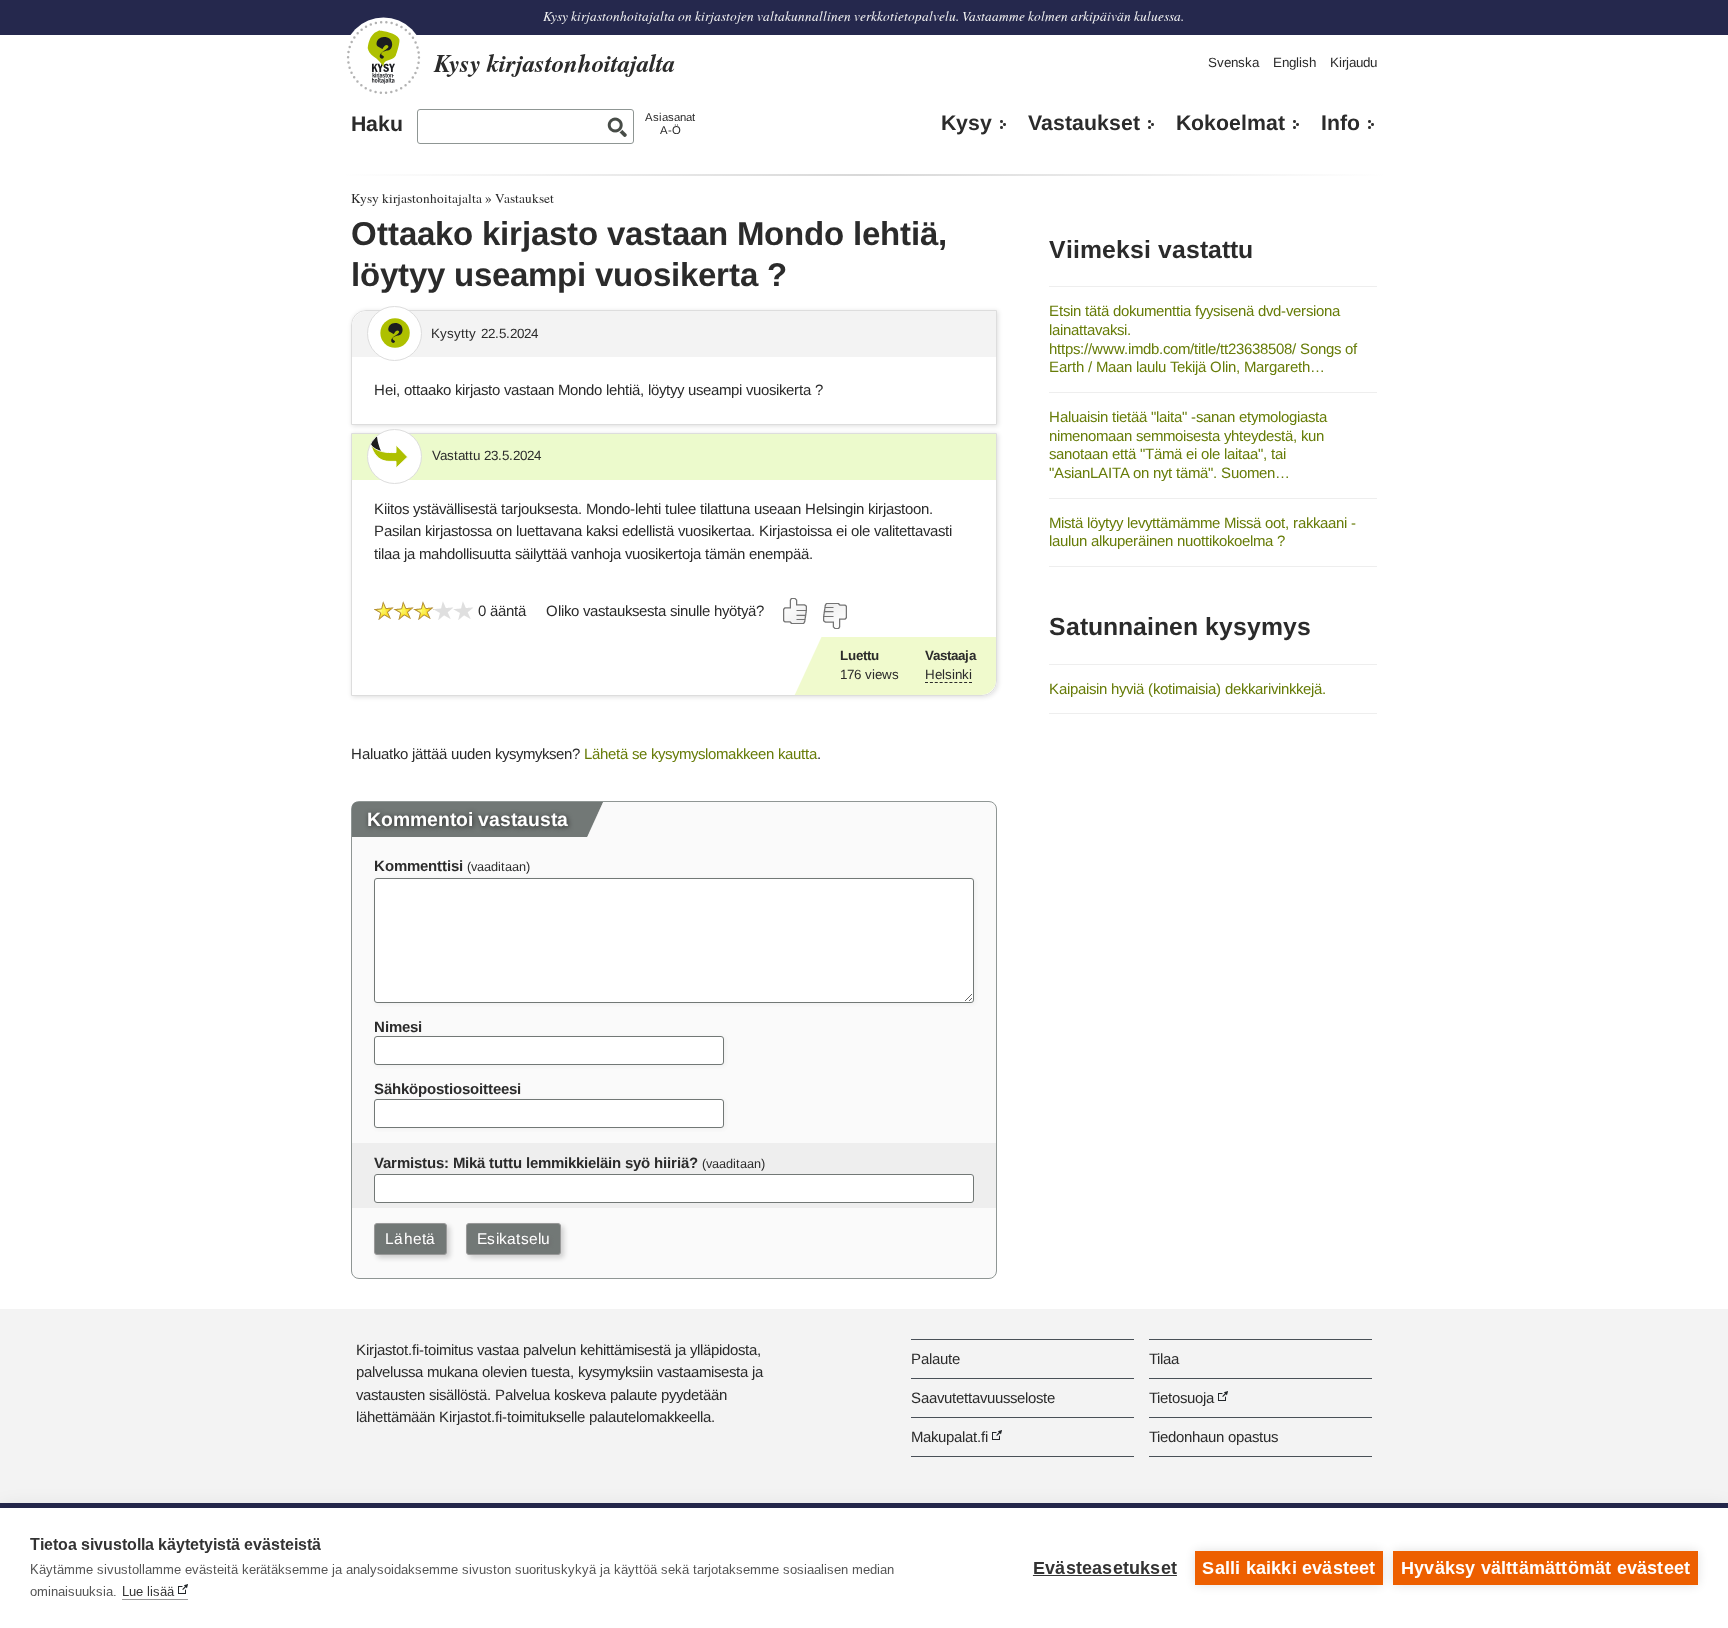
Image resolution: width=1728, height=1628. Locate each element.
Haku (377, 124)
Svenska (1233, 62)
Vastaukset (1084, 123)
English (1294, 62)
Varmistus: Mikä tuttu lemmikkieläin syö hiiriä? (536, 1162)
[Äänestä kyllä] (796, 611)
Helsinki (948, 674)
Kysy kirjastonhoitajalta (416, 198)
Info (1340, 123)
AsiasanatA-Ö (670, 123)
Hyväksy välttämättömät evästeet (1545, 1568)
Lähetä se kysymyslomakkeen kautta (700, 753)
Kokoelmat (1230, 123)
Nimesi (398, 1026)
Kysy (966, 123)
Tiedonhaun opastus (1213, 1436)
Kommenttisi (418, 865)
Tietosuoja (1181, 1397)
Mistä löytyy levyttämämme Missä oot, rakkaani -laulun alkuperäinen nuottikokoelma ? (1202, 532)
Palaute (935, 1358)
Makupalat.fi (949, 1436)
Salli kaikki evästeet (1288, 1568)
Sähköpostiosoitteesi (447, 1088)
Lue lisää (148, 1591)
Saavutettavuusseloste (983, 1397)
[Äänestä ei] (834, 616)
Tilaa (1164, 1358)
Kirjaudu (1353, 62)
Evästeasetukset (1105, 1568)
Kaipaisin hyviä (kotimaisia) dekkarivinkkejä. (1187, 688)
